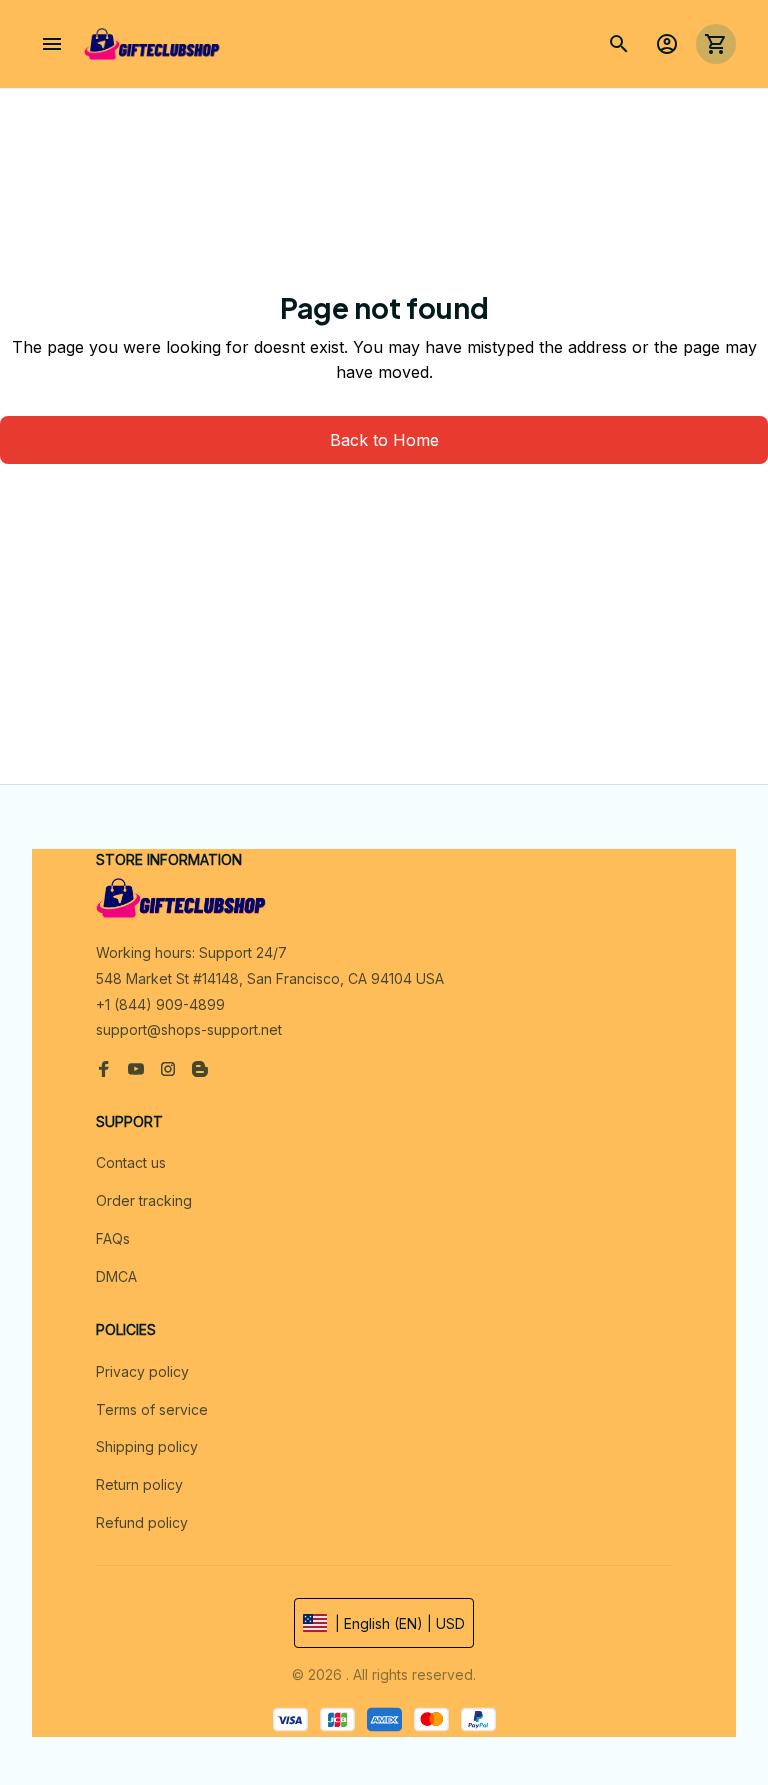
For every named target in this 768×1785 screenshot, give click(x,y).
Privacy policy (142, 1371)
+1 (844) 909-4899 (160, 1004)
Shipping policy (147, 1446)
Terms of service (152, 1409)
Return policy (139, 1484)
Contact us (131, 1162)
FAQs (113, 1238)
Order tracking (144, 1200)
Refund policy (142, 1522)
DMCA (116, 1276)
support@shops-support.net (189, 1029)
